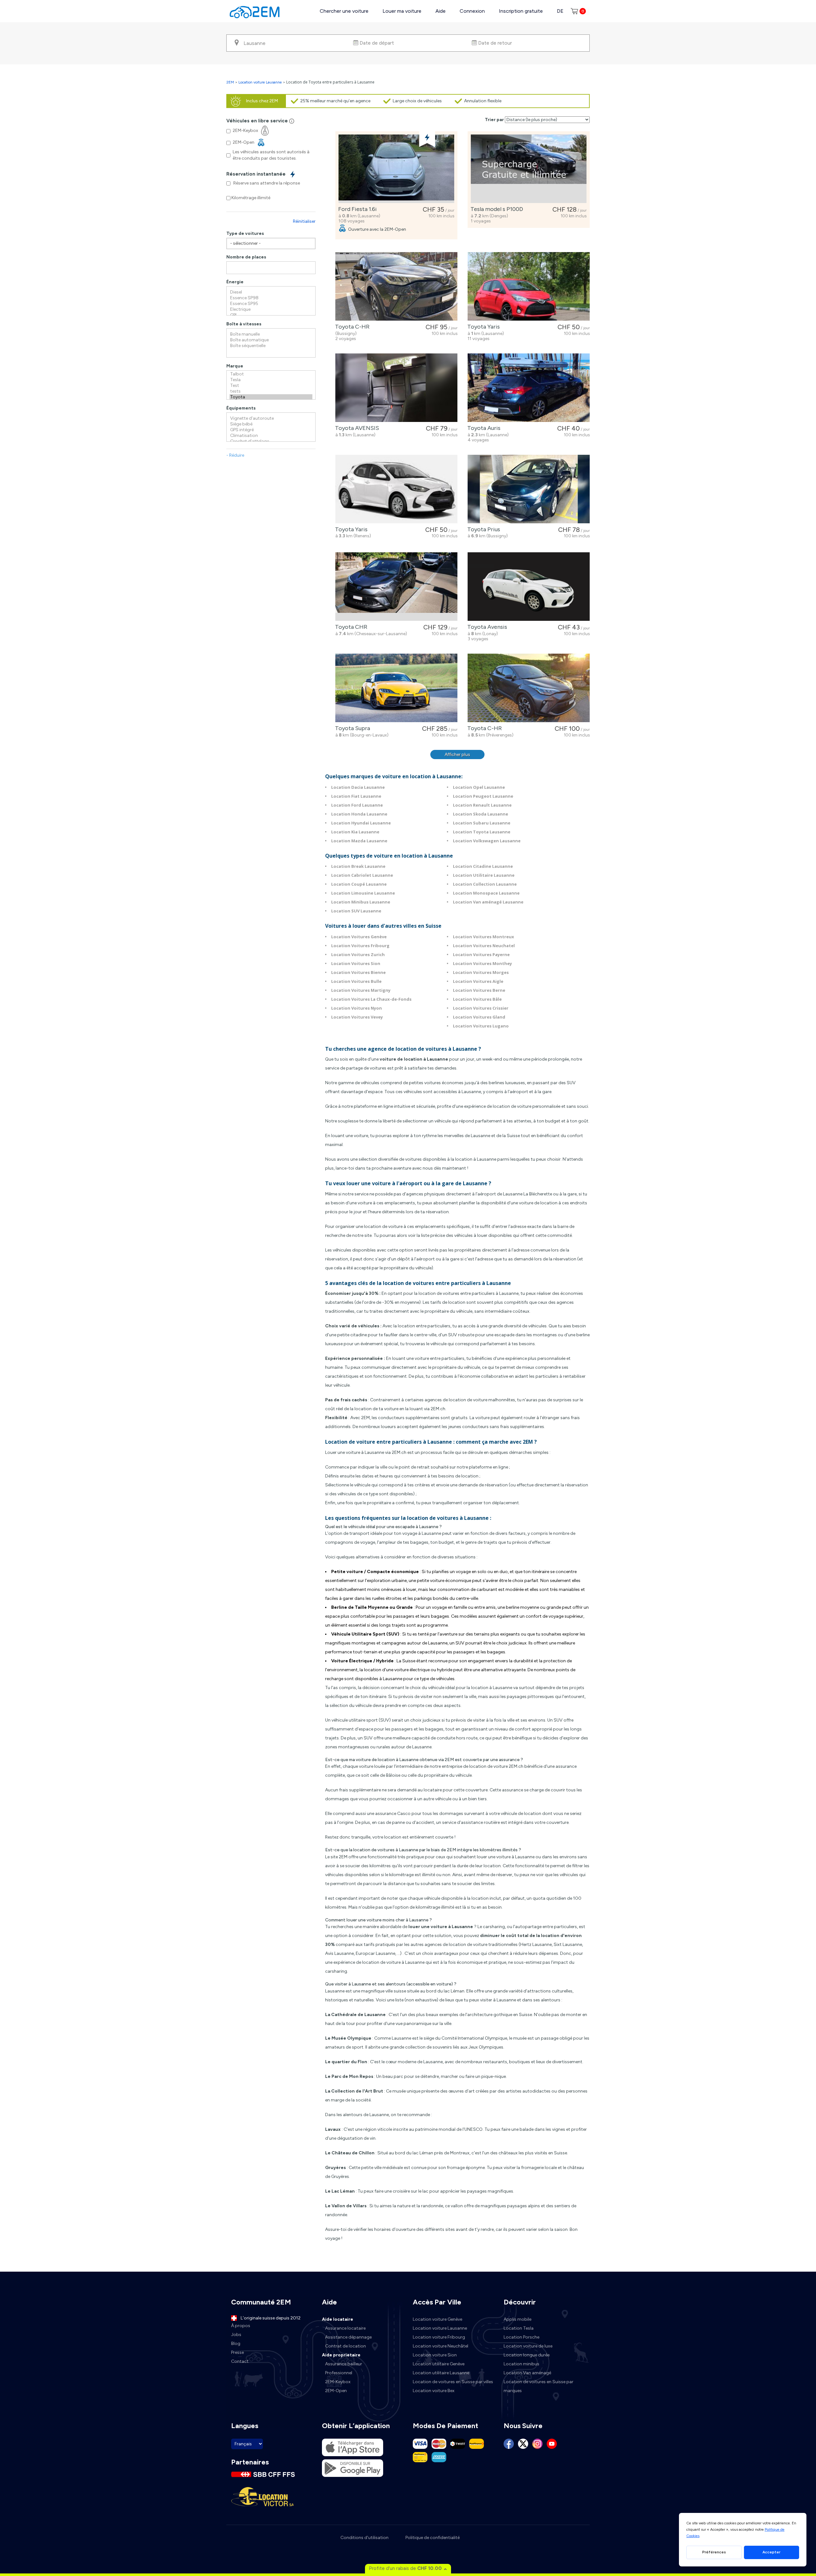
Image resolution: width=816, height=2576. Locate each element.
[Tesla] (271, 380)
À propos (241, 2326)
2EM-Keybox (338, 2382)
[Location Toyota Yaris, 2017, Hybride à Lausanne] (529, 286)
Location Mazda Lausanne (359, 841)
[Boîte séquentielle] (271, 346)
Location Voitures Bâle (477, 999)
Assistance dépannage (348, 2337)
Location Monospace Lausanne (486, 893)
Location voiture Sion (435, 2355)
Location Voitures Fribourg (360, 946)
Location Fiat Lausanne (356, 796)
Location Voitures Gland (479, 1017)
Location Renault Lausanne (482, 805)
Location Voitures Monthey (482, 963)
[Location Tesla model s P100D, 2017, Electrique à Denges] (529, 169)
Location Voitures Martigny (361, 990)
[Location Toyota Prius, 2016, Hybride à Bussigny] (529, 489)
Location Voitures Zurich (358, 954)
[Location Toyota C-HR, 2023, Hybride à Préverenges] (529, 688)
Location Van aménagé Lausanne (488, 902)
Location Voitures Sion (356, 963)
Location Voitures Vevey (357, 1017)
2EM (230, 82)
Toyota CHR (350, 627)
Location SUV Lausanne (356, 911)
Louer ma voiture (402, 11)
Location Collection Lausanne (485, 884)
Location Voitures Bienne (358, 972)
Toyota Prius (482, 529)
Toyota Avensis (486, 627)
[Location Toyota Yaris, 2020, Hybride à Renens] (396, 489)
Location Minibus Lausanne (361, 902)
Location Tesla (519, 2328)
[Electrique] (271, 309)
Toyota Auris (483, 428)
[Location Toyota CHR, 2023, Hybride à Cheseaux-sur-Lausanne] (396, 587)
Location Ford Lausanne (357, 805)
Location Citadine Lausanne (483, 866)
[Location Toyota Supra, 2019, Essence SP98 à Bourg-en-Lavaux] (396, 688)
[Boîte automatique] (271, 340)
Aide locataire (338, 2319)
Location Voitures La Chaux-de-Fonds (371, 999)
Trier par (494, 120)
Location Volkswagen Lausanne (487, 841)
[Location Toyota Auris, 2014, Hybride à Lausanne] (529, 388)
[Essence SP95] (271, 304)
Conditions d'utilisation (364, 2538)
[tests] (271, 391)
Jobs (236, 2335)
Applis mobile (517, 2319)
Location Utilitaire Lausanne (484, 875)
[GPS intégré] (271, 430)
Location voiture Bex (434, 2391)
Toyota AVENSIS (356, 428)
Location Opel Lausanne (479, 787)
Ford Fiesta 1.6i (356, 209)
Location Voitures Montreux (484, 937)
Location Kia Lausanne (355, 832)
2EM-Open (336, 2391)
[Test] (271, 386)
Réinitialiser (304, 221)
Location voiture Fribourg (439, 2337)
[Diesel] (271, 292)
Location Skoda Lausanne (481, 814)
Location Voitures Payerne (481, 954)
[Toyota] (271, 397)
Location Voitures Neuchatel (484, 946)
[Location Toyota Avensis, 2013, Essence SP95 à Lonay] (529, 587)
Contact (240, 2361)
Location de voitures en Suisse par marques (539, 2386)
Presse (237, 2352)
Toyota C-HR (351, 327)
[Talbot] (271, 374)
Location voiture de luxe (528, 2346)
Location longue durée (527, 2355)
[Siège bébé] (271, 424)
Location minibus (521, 2364)
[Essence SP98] (271, 298)
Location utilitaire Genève (439, 2364)
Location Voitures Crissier (481, 1008)
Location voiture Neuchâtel (441, 2346)
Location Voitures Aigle (478, 981)
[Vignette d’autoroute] (271, 418)
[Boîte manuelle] (271, 334)
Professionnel (339, 2373)
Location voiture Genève (437, 2319)
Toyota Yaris (482, 327)
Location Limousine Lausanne (363, 893)
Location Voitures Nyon (357, 1008)
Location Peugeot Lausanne (483, 796)
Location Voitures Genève (359, 937)
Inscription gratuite (521, 11)
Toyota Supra (351, 728)
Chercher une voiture (344, 11)
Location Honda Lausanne (359, 814)
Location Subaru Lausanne (482, 823)
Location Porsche (521, 2337)
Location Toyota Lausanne (482, 832)
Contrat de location (346, 2346)
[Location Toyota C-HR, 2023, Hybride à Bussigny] (396, 286)
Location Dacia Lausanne (358, 787)
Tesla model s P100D (495, 209)
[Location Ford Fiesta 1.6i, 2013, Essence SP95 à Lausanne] (396, 169)
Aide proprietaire (341, 2355)
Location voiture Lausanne (260, 82)
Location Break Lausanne (358, 866)
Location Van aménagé (527, 2373)
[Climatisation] (271, 436)
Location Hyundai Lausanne (361, 823)
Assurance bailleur (344, 2364)
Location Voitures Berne (479, 990)
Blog (236, 2344)
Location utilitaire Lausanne (441, 2373)
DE (560, 11)
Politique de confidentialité (433, 2538)
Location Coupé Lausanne (359, 884)
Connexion (472, 11)
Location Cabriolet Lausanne (362, 875)
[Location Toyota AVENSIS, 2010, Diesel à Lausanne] (396, 388)
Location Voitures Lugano (481, 1026)
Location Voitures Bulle (356, 981)
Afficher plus (457, 755)
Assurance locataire (345, 2328)
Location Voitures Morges (481, 972)
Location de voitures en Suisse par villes (453, 2382)
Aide (441, 11)
